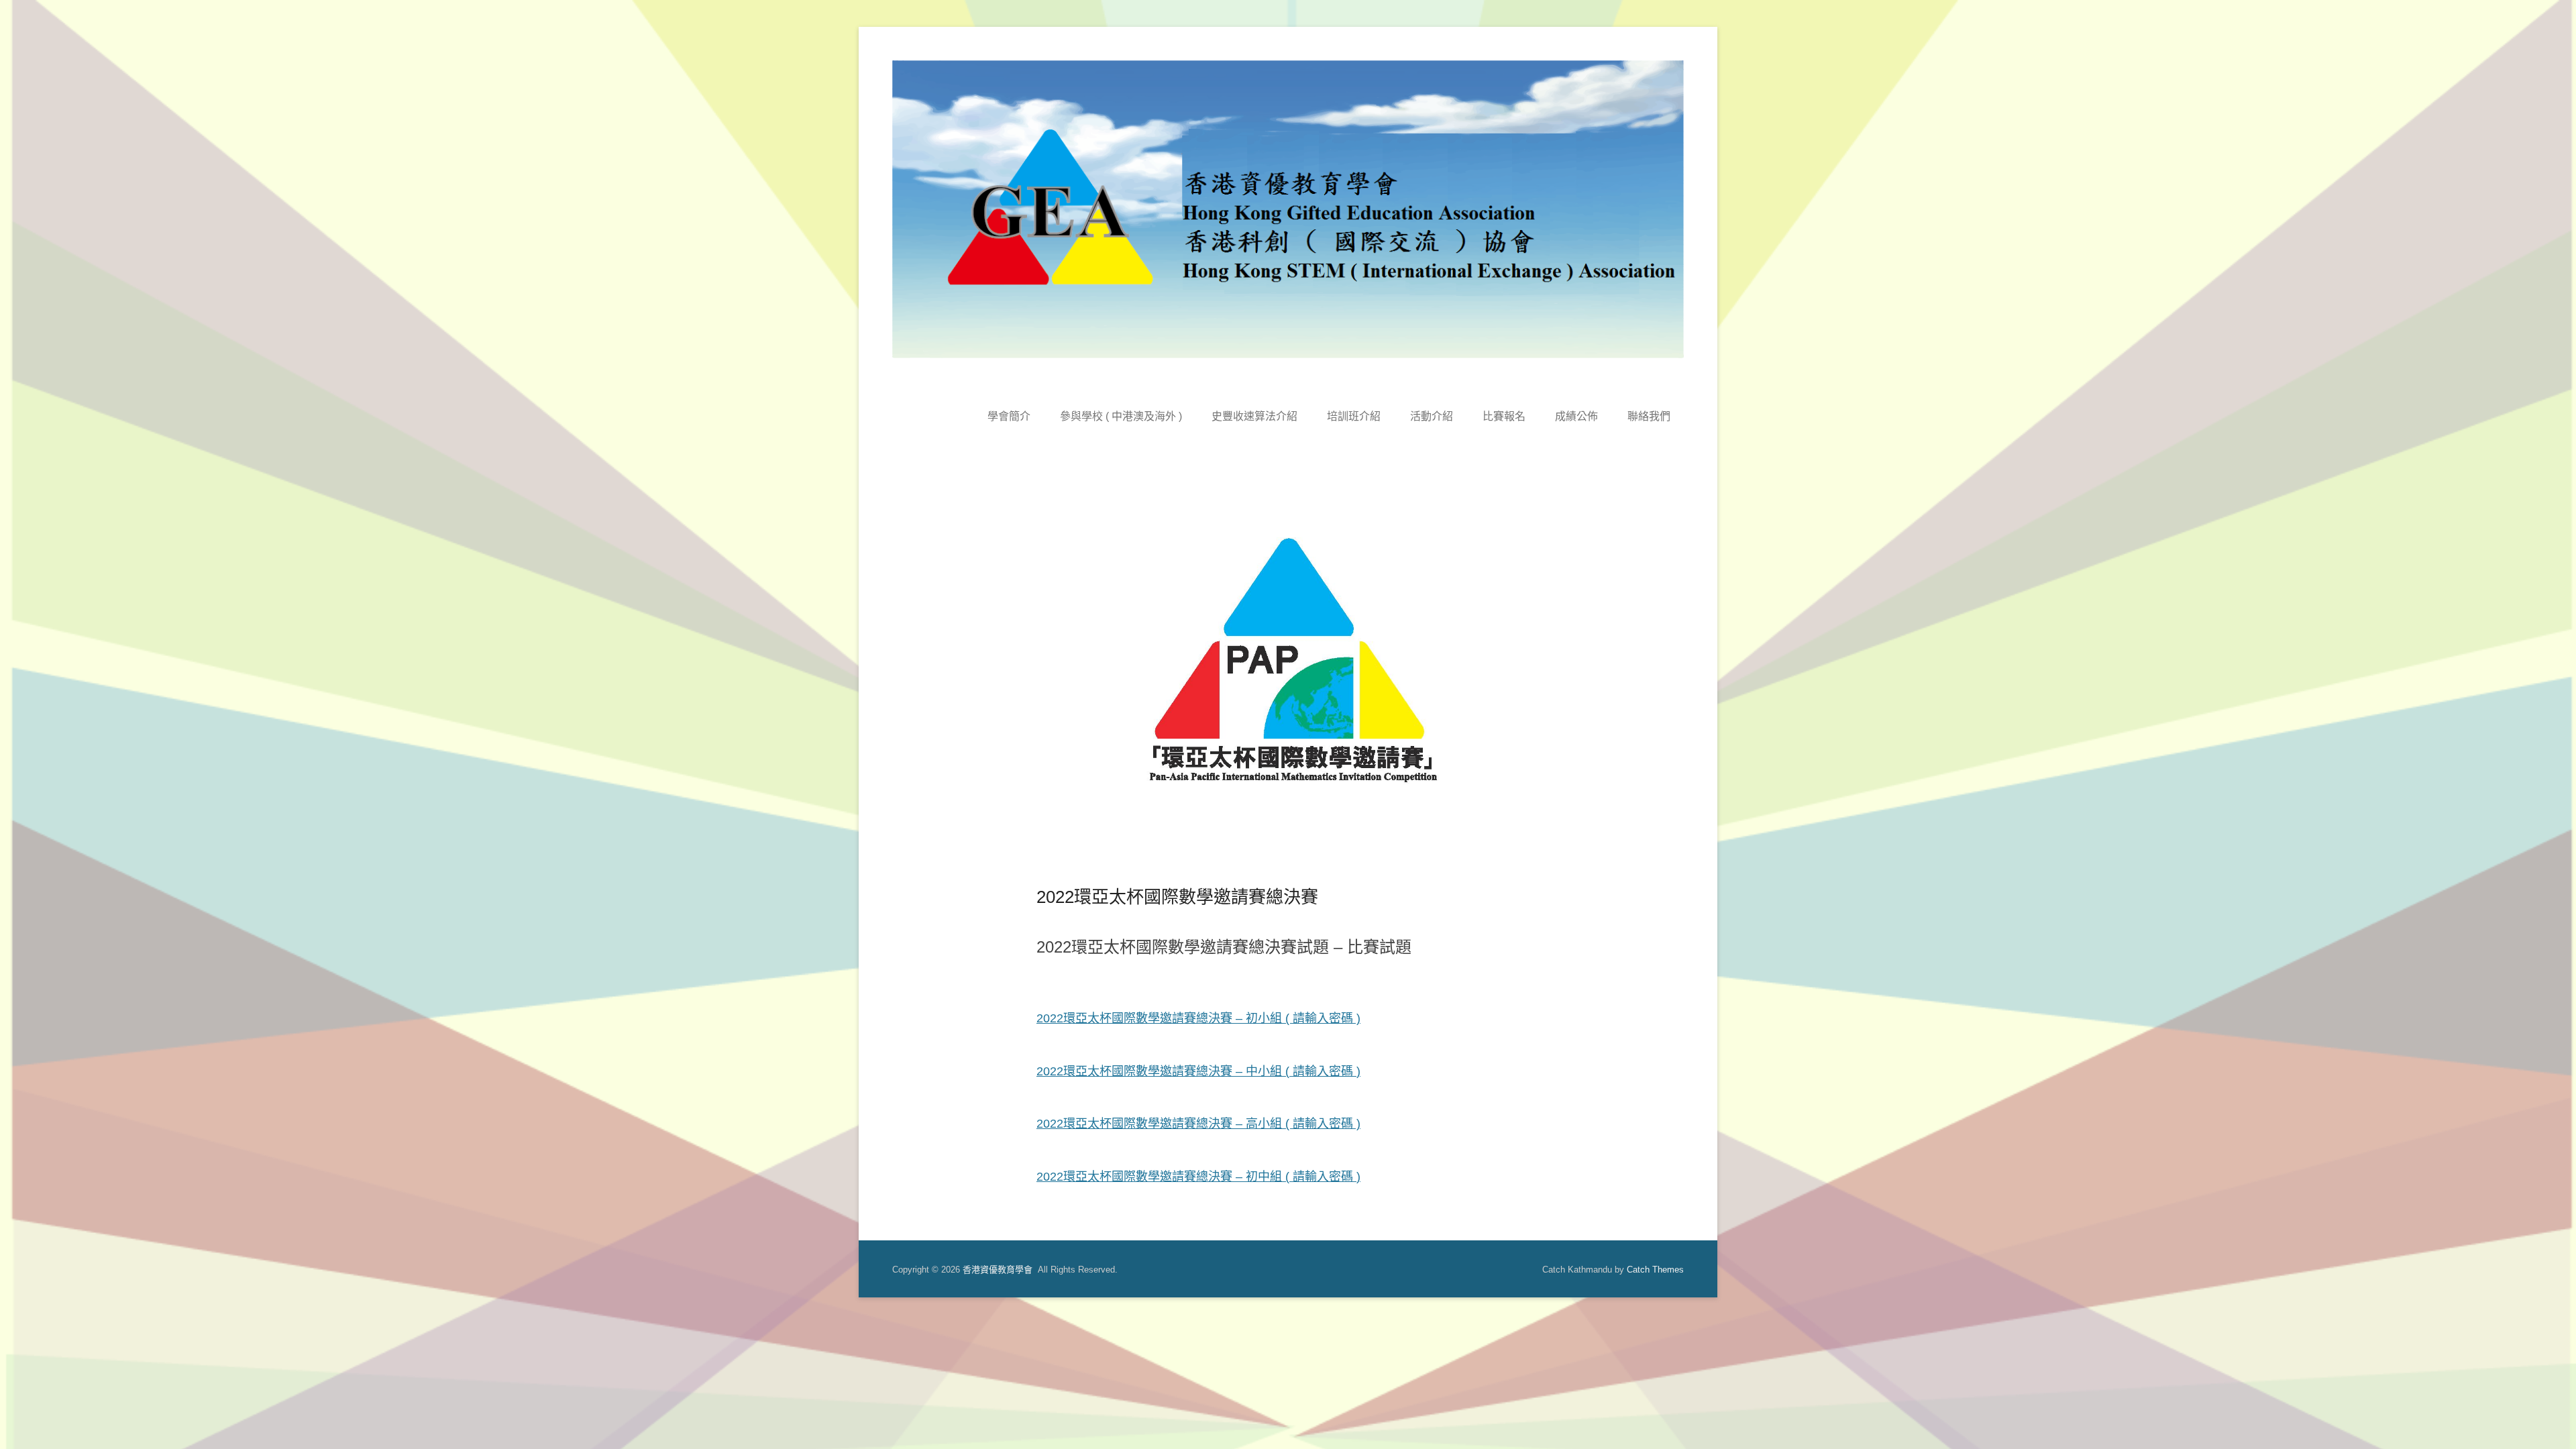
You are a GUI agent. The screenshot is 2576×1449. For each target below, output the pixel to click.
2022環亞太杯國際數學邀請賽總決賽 (1177, 897)
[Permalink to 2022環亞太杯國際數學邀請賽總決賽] (1288, 680)
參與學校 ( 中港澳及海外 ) (1121, 416)
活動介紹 (1432, 416)
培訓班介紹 (1354, 416)
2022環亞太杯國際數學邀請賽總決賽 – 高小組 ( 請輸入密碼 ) (1198, 1124)
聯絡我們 (1649, 416)
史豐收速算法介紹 (1254, 416)
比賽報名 (1504, 416)
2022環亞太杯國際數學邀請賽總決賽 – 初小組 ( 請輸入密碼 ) (1198, 1018)
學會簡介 (1009, 416)
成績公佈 (1576, 416)
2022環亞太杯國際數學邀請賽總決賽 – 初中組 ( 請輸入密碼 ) (1198, 1177)
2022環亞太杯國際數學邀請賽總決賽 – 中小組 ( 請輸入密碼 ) (1198, 1071)
